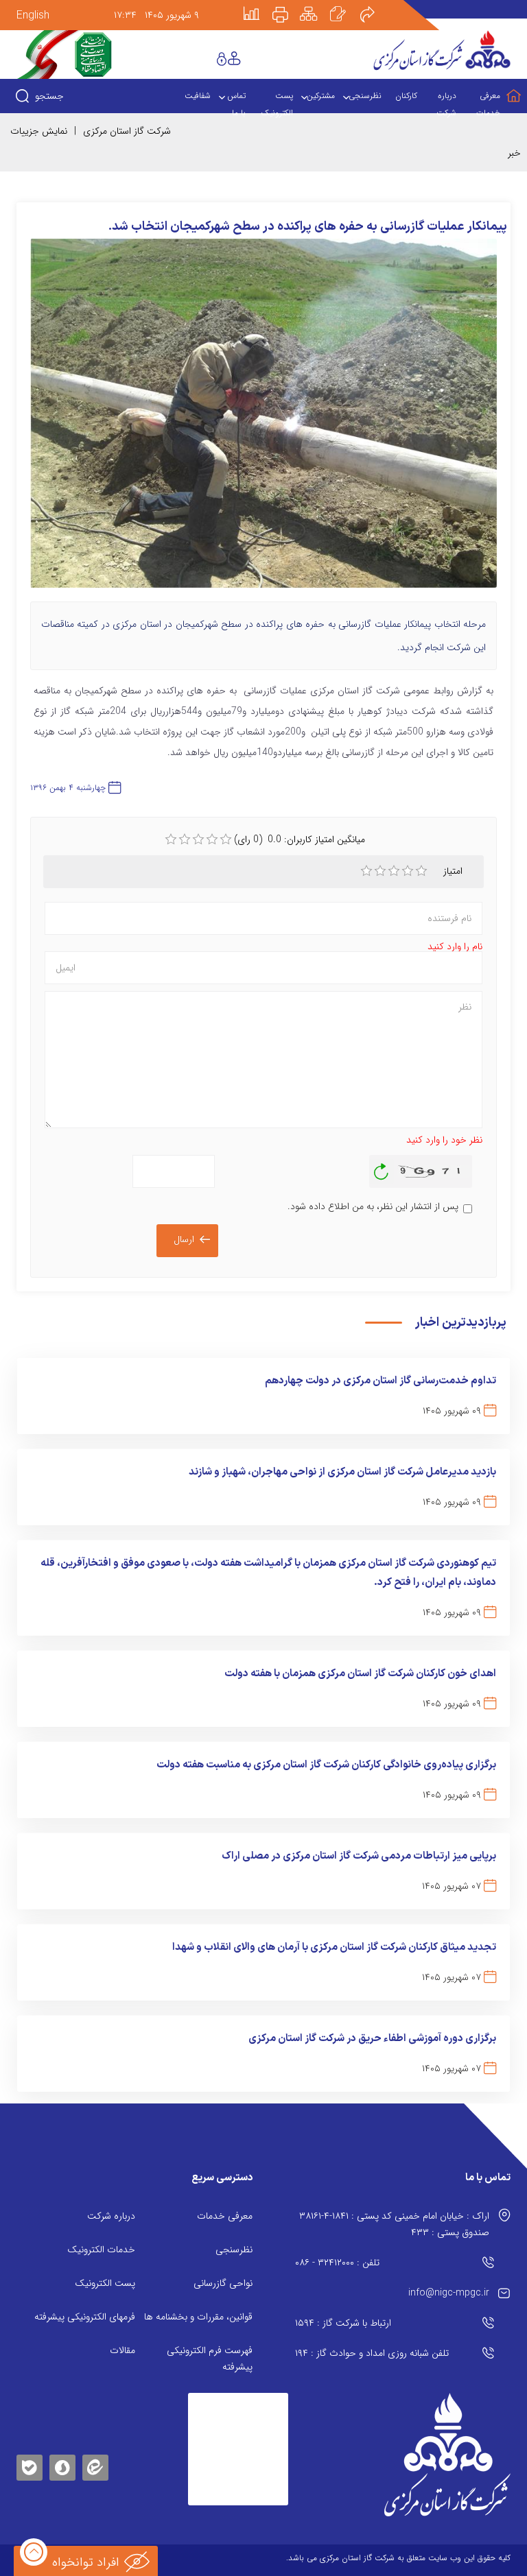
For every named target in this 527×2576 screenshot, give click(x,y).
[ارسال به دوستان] (375, 5)
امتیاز (453, 871)
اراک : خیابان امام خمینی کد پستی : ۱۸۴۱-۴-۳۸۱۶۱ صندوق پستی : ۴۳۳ (394, 2224)
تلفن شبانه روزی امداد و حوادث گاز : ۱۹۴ (372, 2353)
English (33, 15)
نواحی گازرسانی (223, 2283)
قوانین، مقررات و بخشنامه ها (198, 2317)
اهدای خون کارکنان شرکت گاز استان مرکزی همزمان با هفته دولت (360, 1674)
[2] (380, 871)
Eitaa (95, 2457)
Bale (30, 2465)
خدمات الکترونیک (101, 2250)
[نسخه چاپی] (288, 5)
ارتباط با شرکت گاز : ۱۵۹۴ (343, 2323)
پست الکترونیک (105, 2283)
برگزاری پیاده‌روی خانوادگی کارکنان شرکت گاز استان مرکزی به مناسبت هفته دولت (326, 1765)
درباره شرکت (111, 2216)
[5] (421, 871)
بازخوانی (382, 1168)
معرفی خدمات (225, 2216)
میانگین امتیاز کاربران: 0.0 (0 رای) (300, 839)
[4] (408, 871)
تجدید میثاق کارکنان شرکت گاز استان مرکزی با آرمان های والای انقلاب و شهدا (334, 1947)
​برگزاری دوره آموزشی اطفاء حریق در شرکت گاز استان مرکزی (372, 2039)
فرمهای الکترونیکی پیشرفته (85, 2317)
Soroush (62, 2465)
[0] (171, 839)
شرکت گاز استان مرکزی (127, 131)
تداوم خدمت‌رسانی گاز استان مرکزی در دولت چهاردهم (380, 1381)
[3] (394, 871)
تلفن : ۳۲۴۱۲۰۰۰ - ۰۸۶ (337, 2263)
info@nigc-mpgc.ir (449, 2293)
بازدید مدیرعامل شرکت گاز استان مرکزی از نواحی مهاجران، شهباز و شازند (342, 1472)
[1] (366, 871)
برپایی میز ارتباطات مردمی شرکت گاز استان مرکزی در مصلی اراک (359, 1856)
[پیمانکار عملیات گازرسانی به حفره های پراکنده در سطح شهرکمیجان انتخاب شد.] (263, 420)
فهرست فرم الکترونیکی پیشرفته (210, 2359)
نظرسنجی (234, 2250)
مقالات (122, 2350)
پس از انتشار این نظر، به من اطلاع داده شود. (373, 1206)
